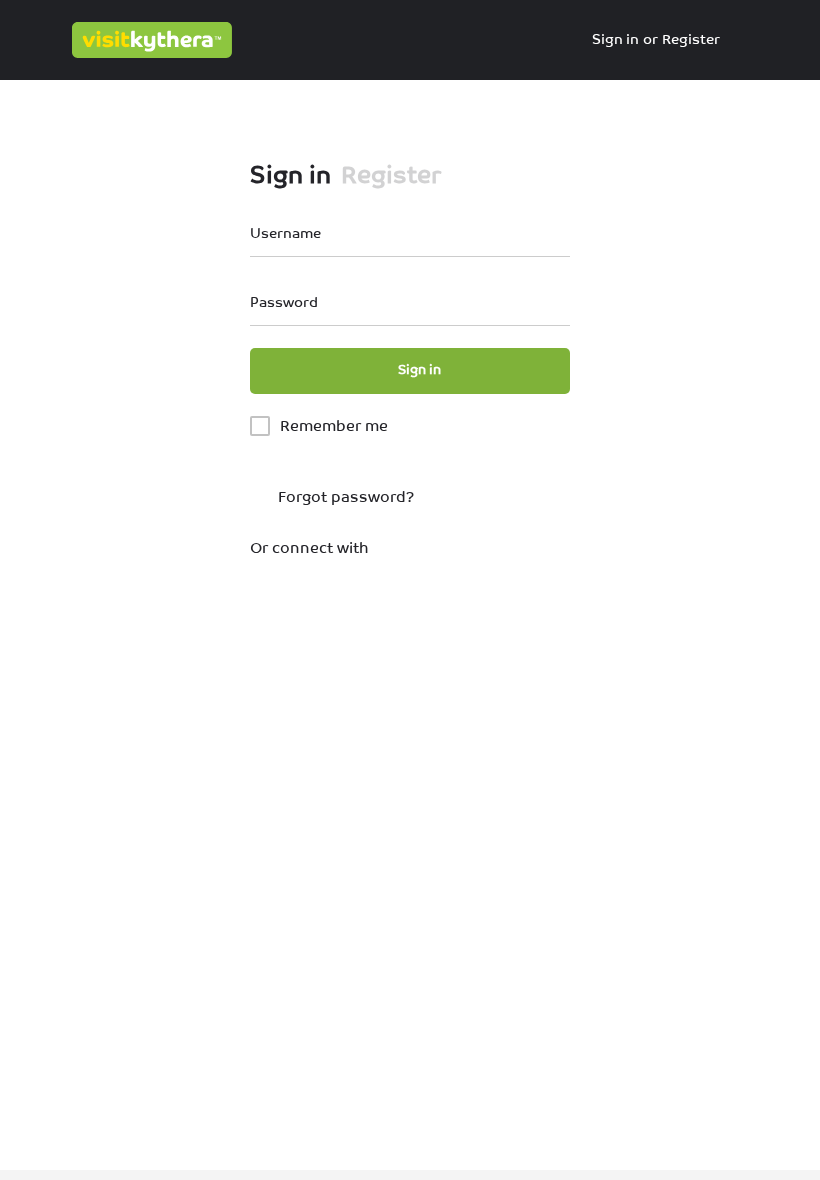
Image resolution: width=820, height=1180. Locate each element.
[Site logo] (154, 40)
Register (691, 39)
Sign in (615, 39)
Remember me (334, 425)
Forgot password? (344, 496)
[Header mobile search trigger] (790, 39)
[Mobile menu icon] (31, 40)
